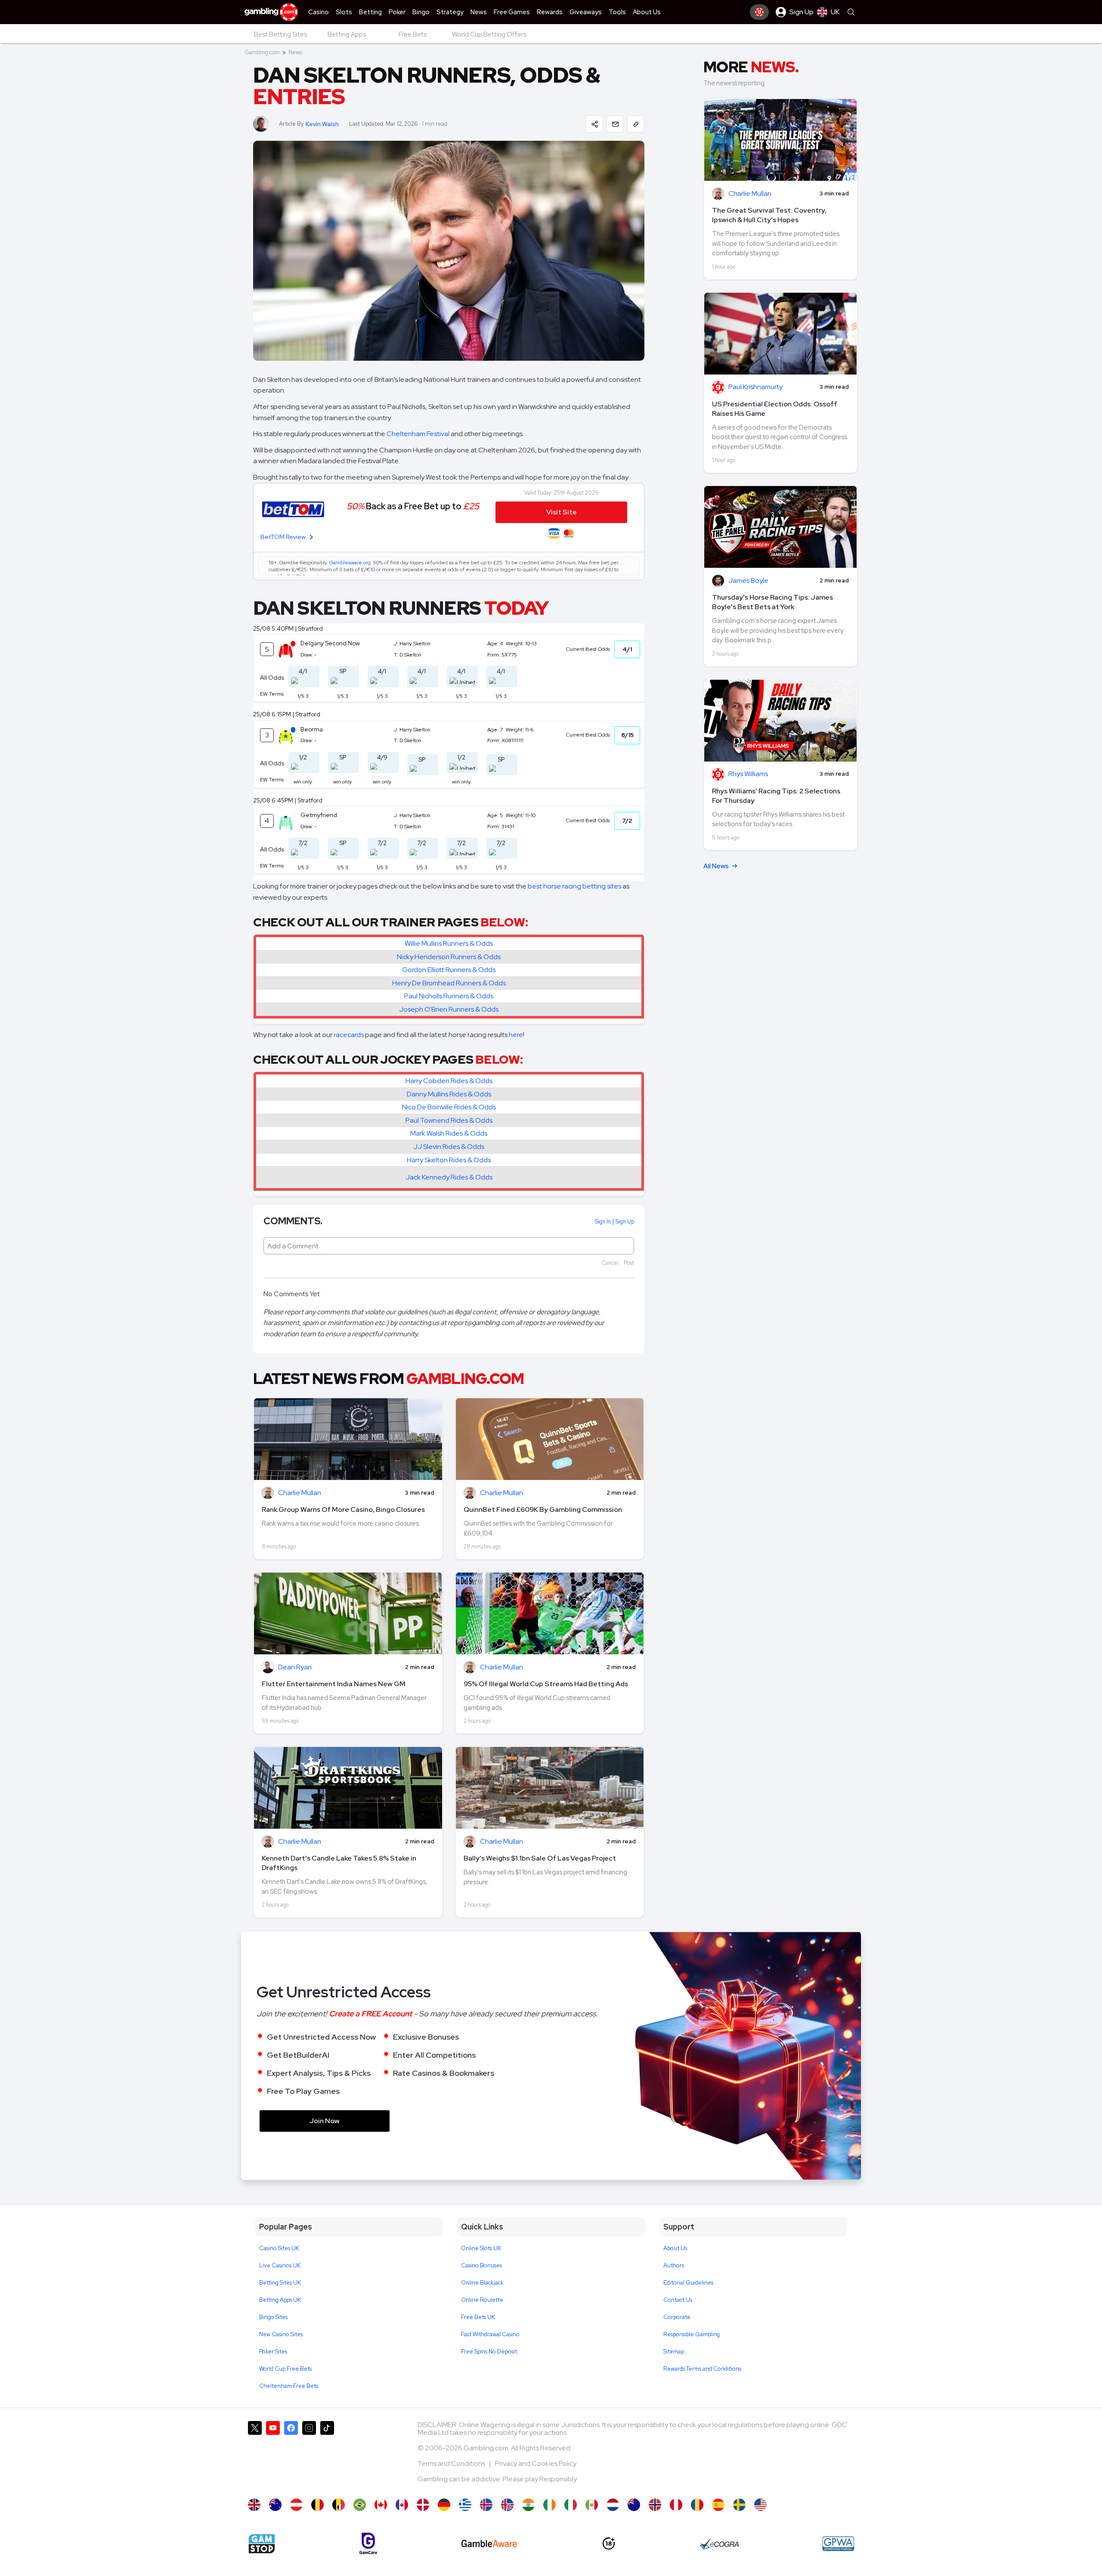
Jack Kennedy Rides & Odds (449, 1177)
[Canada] (381, 2505)
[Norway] (655, 2505)
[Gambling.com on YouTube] (273, 2455)
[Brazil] (360, 2505)
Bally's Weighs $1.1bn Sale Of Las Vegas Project (540, 1858)
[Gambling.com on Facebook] (291, 2455)
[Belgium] (317, 2505)
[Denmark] (423, 2505)
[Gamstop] (262, 2544)
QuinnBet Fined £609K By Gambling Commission (543, 1509)
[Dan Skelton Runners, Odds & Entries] (254, 2505)
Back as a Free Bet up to (413, 506)
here (516, 1035)
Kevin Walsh (322, 124)
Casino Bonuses (481, 2265)
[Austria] (296, 2505)
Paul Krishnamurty (755, 387)
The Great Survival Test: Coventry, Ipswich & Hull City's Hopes (769, 215)
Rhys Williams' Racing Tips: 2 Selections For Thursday (776, 796)
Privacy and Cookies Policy (536, 2463)
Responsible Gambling (692, 2334)
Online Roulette (482, 2300)
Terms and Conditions (452, 2463)
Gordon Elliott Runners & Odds (449, 970)
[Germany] (444, 2505)
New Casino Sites (281, 2334)
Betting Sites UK (280, 2283)
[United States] (760, 2505)
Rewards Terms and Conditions (702, 2369)
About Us (675, 2248)
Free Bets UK (478, 2317)
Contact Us (678, 2300)
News (295, 52)
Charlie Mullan (300, 1493)
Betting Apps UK (280, 2300)
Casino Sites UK (279, 2248)
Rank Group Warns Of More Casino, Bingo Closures (343, 1509)
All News (716, 866)
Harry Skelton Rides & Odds (449, 1160)
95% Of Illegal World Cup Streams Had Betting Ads (546, 1684)
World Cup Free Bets (285, 2369)
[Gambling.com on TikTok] (327, 2455)
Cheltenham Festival (418, 434)
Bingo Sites (273, 2317)
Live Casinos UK (280, 2265)
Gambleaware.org (350, 563)
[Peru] (676, 2505)
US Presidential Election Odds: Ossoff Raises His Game (775, 409)
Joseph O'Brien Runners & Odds (449, 1009)
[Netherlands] (613, 2505)
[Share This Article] (594, 124)
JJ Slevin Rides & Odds (449, 1147)
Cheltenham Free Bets (289, 2386)
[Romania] (697, 2505)
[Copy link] (636, 124)
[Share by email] (615, 124)
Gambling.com (262, 52)
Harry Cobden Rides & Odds (449, 1081)
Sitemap (674, 2352)
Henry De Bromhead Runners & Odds (449, 983)
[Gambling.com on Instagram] (309, 2455)
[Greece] (465, 2505)
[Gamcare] (368, 2543)
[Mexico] (592, 2505)
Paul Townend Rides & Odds (449, 1120)
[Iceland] (486, 2505)
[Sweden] (739, 2505)
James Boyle (748, 581)
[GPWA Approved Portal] (838, 2544)
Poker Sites (273, 2352)
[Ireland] (549, 2505)
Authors (674, 2265)
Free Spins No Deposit (489, 2352)
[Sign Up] (759, 12)
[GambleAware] (489, 2543)
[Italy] (571, 2505)
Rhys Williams (748, 774)
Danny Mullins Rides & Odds (449, 1094)
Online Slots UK (481, 2248)
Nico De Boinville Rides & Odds (449, 1107)
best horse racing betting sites (574, 886)
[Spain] (718, 2505)
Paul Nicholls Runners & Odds (449, 996)
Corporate (677, 2317)
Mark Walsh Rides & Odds (449, 1133)
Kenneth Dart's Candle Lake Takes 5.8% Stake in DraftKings (339, 1863)
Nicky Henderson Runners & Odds (449, 957)
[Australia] (275, 2505)
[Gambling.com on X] (255, 2455)
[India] (528, 2505)
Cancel (610, 1263)
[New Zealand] (634, 2505)
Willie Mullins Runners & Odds (449, 943)
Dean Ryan (295, 1667)
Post (629, 1263)
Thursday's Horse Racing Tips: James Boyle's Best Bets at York (772, 602)
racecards (349, 1035)
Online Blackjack (482, 2283)
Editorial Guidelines (688, 2283)
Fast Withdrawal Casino (490, 2334)
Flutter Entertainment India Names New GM (334, 1684)
